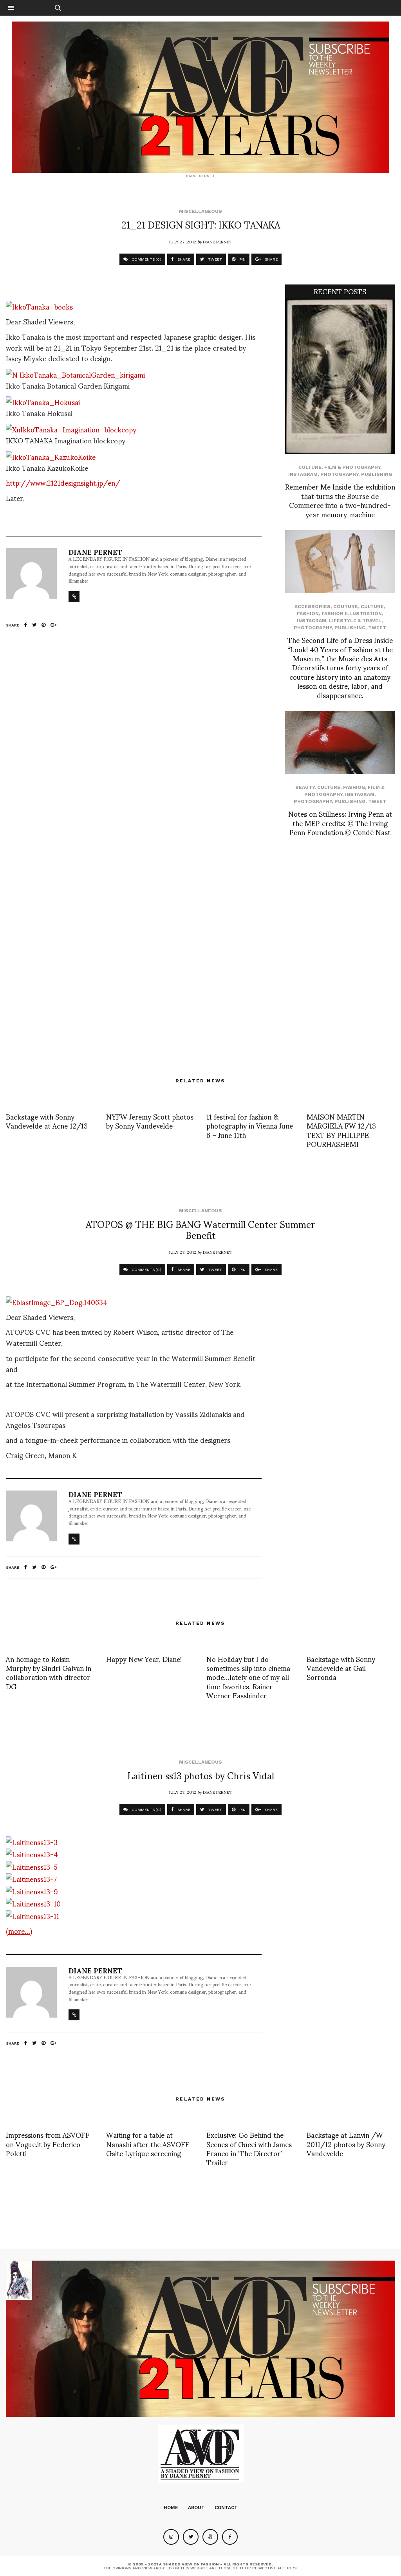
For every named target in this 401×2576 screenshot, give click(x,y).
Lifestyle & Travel (355, 621)
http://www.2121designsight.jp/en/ (63, 482)
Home (171, 2508)
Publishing (377, 474)
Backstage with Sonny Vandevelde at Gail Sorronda (341, 1668)
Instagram (303, 474)
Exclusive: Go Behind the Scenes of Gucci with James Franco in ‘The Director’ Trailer (249, 2148)
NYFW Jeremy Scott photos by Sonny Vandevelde (150, 1121)
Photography (339, 474)
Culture (310, 467)
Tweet (377, 628)
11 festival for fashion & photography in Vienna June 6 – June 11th (250, 1125)
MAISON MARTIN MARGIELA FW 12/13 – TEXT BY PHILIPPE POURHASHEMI (344, 1130)
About (196, 2508)
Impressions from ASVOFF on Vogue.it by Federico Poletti (48, 2144)
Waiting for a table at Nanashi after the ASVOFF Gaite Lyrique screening (148, 2144)
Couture (346, 607)
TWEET (214, 259)
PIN (242, 259)
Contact (226, 2508)
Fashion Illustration (352, 614)
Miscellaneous (200, 211)
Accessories (312, 607)
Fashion (308, 614)
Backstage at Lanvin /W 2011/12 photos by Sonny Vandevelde (346, 2144)
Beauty (305, 787)
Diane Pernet (218, 241)
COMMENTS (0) (146, 259)
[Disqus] (134, 746)
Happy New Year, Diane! (144, 1659)
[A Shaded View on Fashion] (200, 97)
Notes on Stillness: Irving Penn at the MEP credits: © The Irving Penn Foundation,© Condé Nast (340, 823)
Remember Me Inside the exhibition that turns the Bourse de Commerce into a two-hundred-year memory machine (340, 500)
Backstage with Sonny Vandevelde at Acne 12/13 (47, 1121)
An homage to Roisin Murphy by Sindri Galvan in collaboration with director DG (49, 1672)
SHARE (183, 259)
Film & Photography (352, 467)
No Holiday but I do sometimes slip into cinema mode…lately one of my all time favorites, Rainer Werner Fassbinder (248, 1677)
